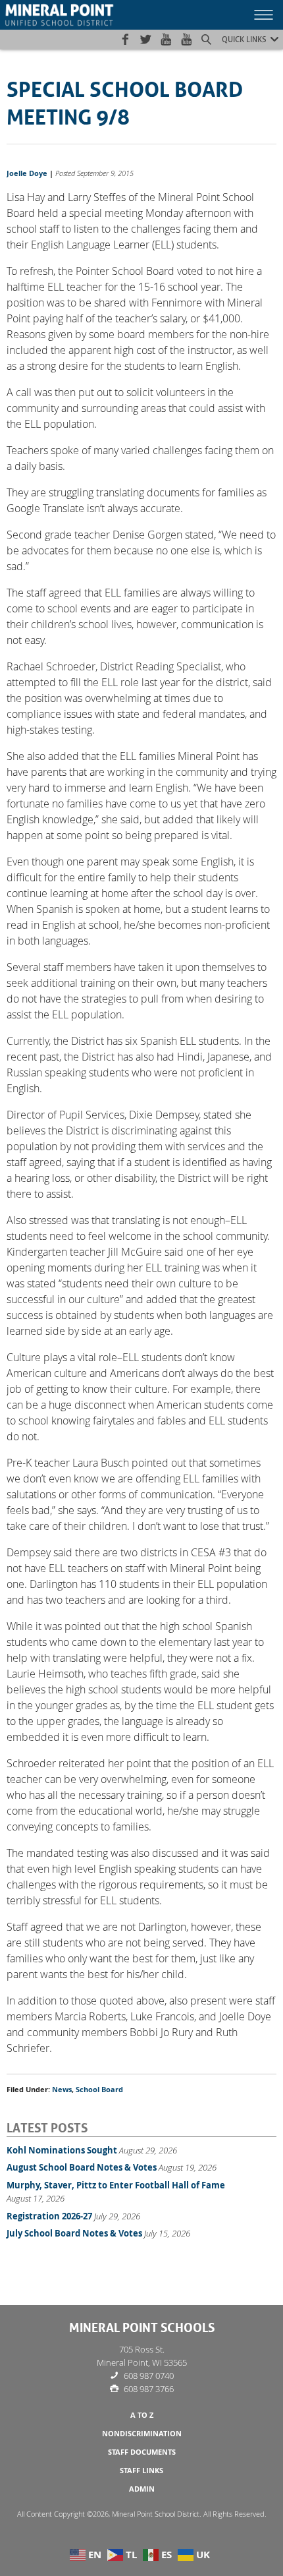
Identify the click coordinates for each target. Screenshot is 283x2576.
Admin (142, 2489)
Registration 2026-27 (49, 2216)
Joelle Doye (27, 173)
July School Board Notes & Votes (74, 2233)
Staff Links (141, 2471)
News (62, 2090)
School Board (99, 2090)
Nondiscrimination (142, 2434)
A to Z (142, 2415)
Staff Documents (142, 2452)
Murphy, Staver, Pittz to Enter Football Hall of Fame (116, 2185)
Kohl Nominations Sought (62, 2150)
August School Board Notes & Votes (82, 2167)
